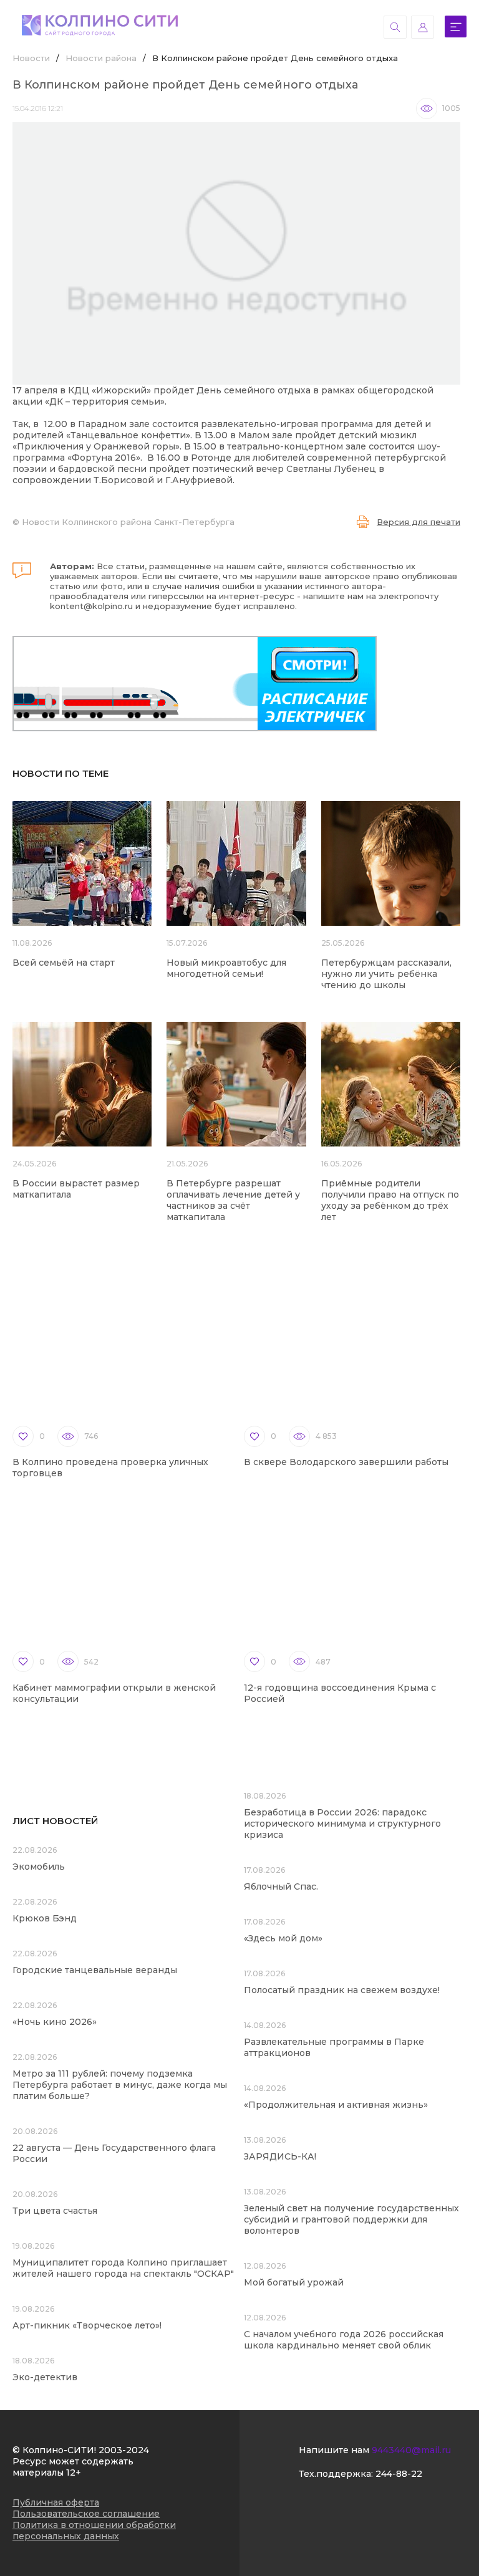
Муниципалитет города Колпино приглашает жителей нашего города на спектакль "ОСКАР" (123, 2268)
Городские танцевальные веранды (95, 1970)
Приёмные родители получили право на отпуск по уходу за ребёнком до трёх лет (390, 1200)
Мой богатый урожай (294, 2282)
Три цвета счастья (55, 2211)
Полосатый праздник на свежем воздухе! (342, 1990)
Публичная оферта (56, 2502)
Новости (31, 58)
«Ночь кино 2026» (55, 2022)
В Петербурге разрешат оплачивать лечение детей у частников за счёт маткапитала (233, 1200)
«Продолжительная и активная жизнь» (336, 2105)
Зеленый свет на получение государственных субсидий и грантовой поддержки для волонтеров (351, 2219)
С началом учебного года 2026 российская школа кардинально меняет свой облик (344, 2340)
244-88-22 (399, 2474)
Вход (423, 27)
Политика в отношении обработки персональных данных (94, 2530)
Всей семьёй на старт (64, 963)
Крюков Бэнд (45, 1918)
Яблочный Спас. (282, 1886)
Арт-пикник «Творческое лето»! (87, 2325)
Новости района (101, 58)
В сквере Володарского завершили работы (346, 1462)
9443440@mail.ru (411, 2450)
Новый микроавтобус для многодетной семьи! (226, 968)
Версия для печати (419, 522)
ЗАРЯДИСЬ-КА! (280, 2156)
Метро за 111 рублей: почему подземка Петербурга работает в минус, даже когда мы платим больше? (120, 2085)
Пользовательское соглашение (86, 2514)
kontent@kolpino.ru (91, 606)
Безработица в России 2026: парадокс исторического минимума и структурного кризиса (342, 1824)
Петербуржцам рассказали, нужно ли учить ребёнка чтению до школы (386, 974)
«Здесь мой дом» (283, 1938)
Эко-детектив (45, 2377)
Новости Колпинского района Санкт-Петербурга (128, 522)
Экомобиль (39, 1867)
